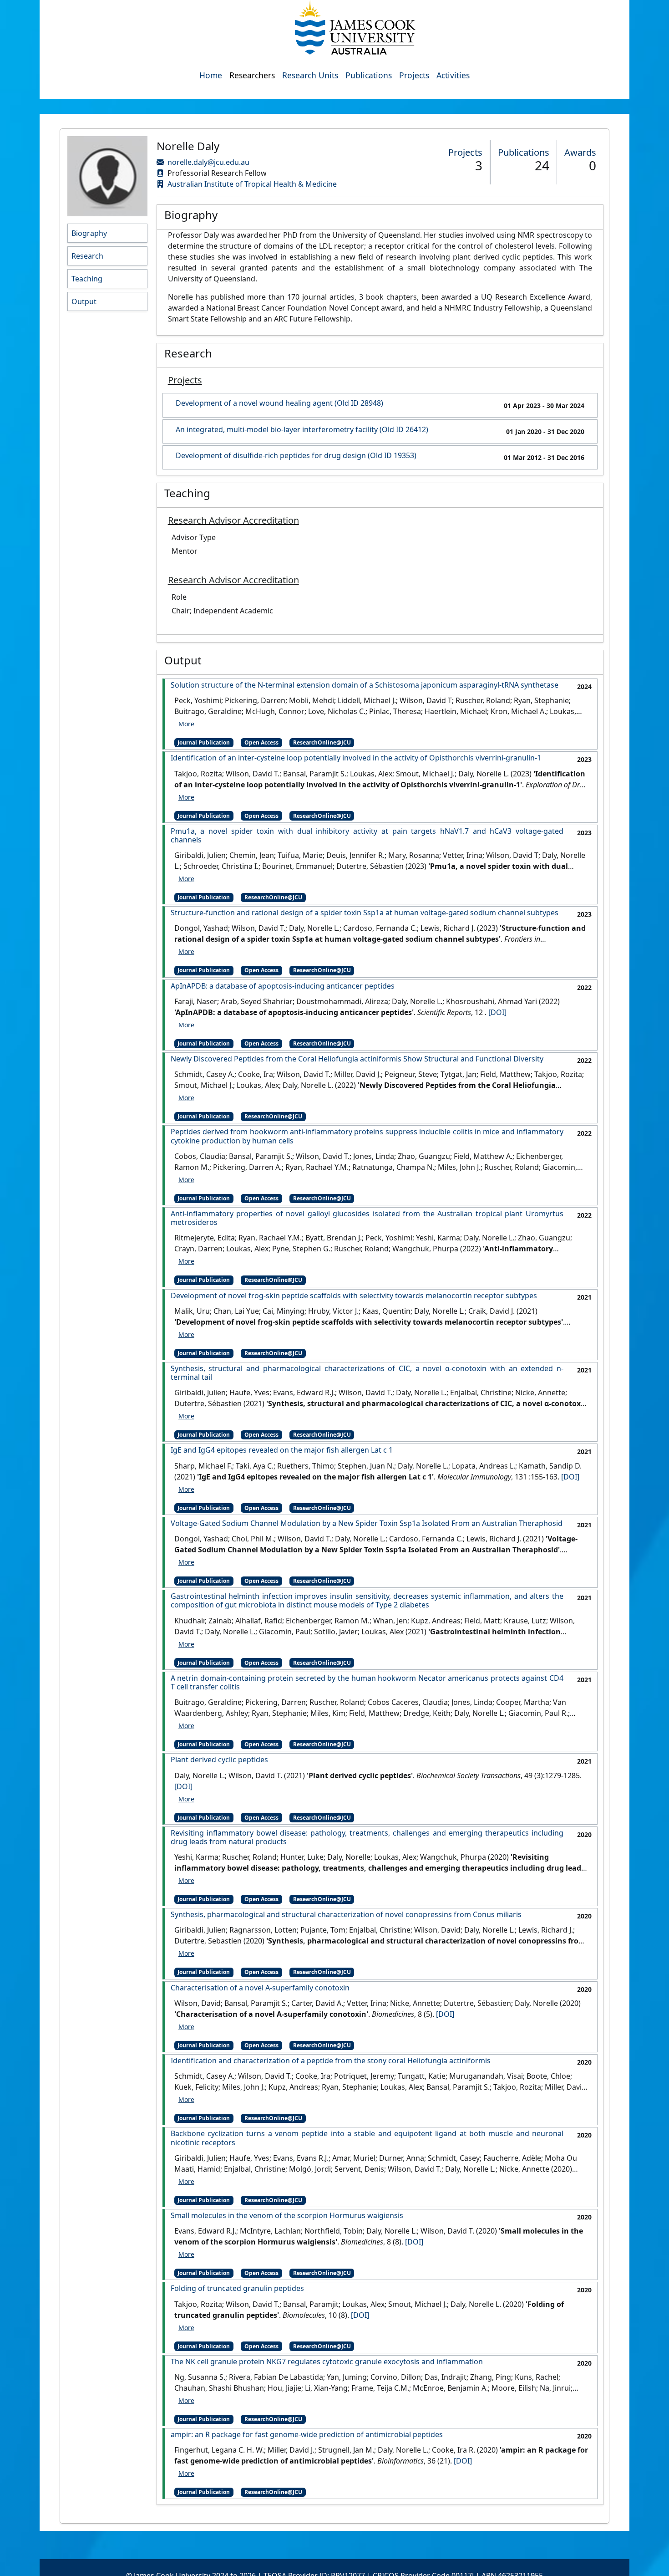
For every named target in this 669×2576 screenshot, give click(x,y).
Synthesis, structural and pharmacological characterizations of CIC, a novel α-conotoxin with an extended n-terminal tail (367, 1373)
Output (84, 301)
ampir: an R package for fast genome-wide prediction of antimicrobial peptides (307, 2435)
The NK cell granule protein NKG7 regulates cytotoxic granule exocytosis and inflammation (327, 2362)
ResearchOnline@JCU (322, 742)
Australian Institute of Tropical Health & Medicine (252, 184)
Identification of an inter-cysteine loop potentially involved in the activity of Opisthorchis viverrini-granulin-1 (356, 758)
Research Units (310, 75)
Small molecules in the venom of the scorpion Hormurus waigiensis (287, 2216)
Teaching (87, 279)
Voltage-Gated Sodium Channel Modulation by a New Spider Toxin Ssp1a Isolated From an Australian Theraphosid (367, 1523)
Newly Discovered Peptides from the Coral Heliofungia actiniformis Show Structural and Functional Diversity (357, 1059)
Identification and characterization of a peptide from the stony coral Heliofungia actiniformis (331, 2061)
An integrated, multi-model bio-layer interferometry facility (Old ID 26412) (302, 430)
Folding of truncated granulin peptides (237, 2288)
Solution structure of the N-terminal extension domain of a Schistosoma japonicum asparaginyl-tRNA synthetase (365, 685)
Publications (369, 75)
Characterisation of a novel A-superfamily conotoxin (260, 1988)
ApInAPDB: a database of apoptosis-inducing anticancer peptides (283, 986)
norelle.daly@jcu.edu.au (208, 162)
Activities (453, 75)
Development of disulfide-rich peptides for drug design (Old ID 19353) (296, 456)
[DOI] (497, 1012)
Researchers (252, 75)
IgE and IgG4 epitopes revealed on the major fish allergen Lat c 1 (282, 1450)
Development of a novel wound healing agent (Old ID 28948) (279, 403)
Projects (414, 75)
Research (87, 256)
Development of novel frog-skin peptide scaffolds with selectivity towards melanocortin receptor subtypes (354, 1296)
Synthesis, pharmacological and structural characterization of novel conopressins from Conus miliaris (346, 1915)
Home (211, 75)
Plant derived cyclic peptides (219, 1760)
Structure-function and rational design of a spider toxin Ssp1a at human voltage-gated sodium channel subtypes (365, 913)
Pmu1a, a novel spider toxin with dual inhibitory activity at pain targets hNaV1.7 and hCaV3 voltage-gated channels (367, 836)
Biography (89, 233)
